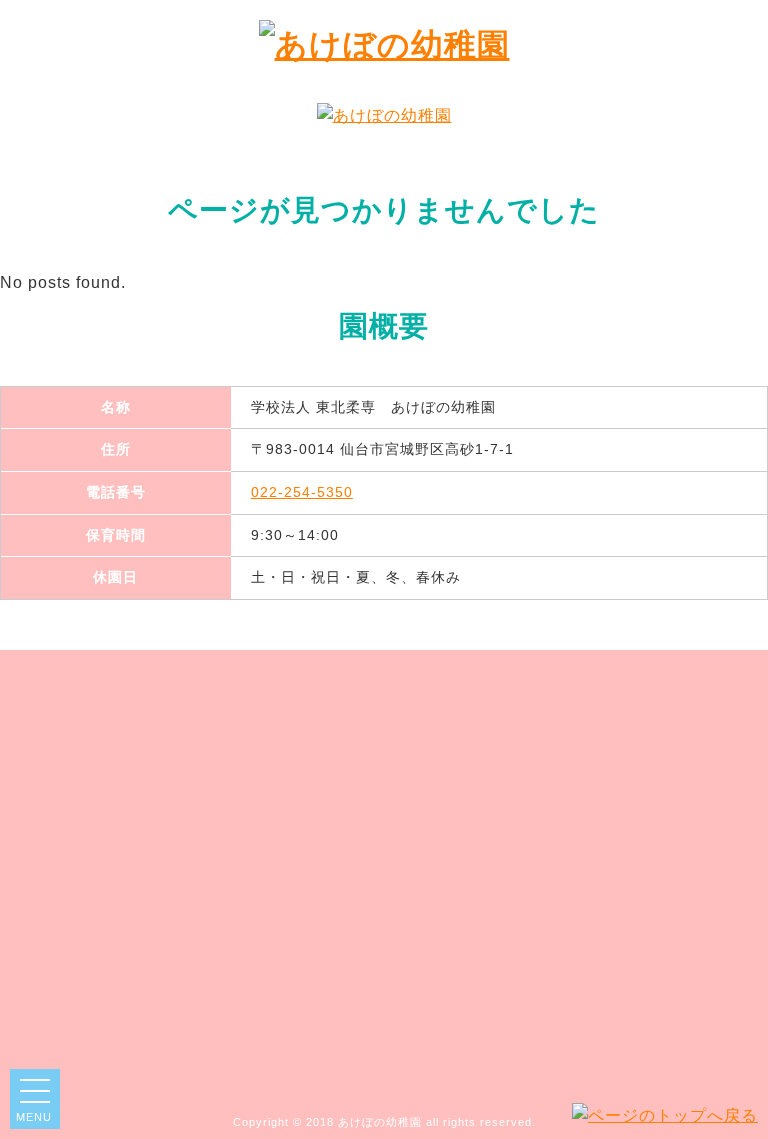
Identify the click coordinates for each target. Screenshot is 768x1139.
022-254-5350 (302, 492)
